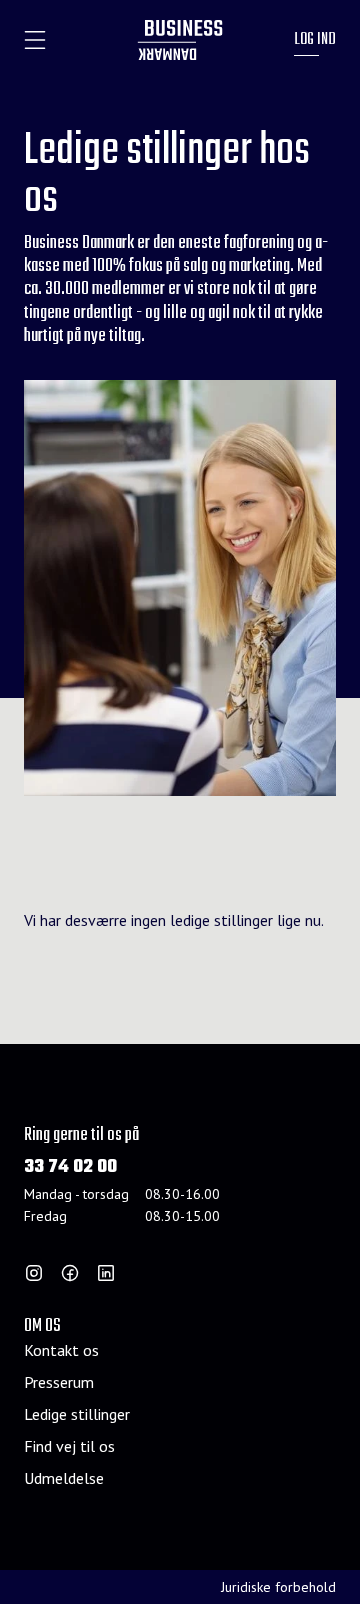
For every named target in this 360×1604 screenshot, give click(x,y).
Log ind (315, 40)
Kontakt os (61, 1350)
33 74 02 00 (70, 1167)
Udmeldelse (64, 1478)
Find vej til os (69, 1446)
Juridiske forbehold (278, 1587)
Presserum (59, 1382)
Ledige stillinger (77, 1414)
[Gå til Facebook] (70, 1273)
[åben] (35, 40)
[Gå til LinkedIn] (106, 1273)
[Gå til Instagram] (34, 1273)
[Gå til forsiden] (180, 40)
